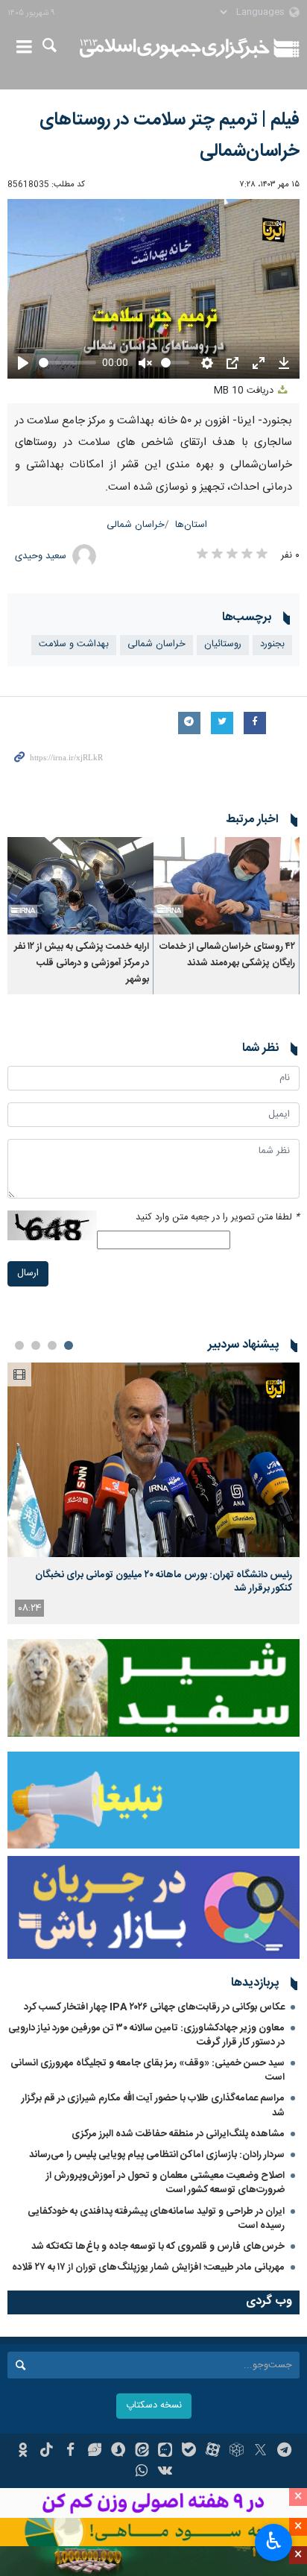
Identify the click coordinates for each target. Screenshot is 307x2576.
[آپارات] (213, 2452)
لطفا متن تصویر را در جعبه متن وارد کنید (218, 1218)
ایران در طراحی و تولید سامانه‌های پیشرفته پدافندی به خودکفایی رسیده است (156, 2219)
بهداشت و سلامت (74, 644)
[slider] (67, 363)
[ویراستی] (94, 2452)
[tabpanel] (153, 1493)
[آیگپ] (166, 2452)
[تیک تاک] (47, 2452)
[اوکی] (23, 2452)
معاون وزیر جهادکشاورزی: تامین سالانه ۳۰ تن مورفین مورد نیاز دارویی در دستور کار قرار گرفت (146, 2035)
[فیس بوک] (70, 2452)
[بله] (189, 2452)
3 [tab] (36, 1345)
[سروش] (118, 2452)
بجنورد (272, 644)
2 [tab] (52, 1345)
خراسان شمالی (136, 525)
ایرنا (175, 48)
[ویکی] (166, 2472)
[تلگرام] (284, 2452)
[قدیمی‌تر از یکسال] (227, 886)
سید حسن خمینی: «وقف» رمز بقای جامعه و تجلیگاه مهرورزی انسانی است (148, 2070)
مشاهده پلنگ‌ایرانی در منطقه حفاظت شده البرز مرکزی (178, 2134)
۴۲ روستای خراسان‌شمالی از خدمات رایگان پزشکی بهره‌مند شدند (227, 955)
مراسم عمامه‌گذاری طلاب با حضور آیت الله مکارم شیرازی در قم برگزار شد (153, 2105)
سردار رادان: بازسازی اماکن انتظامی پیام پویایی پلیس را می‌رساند (157, 2155)
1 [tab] (69, 1345)
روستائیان (223, 644)
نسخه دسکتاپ (154, 2406)
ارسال (28, 1273)
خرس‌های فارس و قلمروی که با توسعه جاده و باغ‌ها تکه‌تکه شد (158, 2247)
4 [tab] (19, 1345)
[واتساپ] (142, 2472)
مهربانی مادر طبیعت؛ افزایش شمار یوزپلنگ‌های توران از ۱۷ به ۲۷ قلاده (148, 2267)
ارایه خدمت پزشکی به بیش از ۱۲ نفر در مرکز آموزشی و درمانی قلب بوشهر (82, 964)
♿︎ (274, 2541)
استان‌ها (191, 525)
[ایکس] (260, 2452)
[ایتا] (142, 2452)
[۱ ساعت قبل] (153, 1460)
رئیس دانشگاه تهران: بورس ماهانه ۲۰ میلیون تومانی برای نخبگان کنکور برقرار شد (164, 1582)
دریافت (245, 391)
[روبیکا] (237, 2452)
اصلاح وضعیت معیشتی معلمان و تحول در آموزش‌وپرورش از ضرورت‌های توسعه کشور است (165, 2183)
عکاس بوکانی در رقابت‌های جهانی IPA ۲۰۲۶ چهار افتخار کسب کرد (154, 2007)
